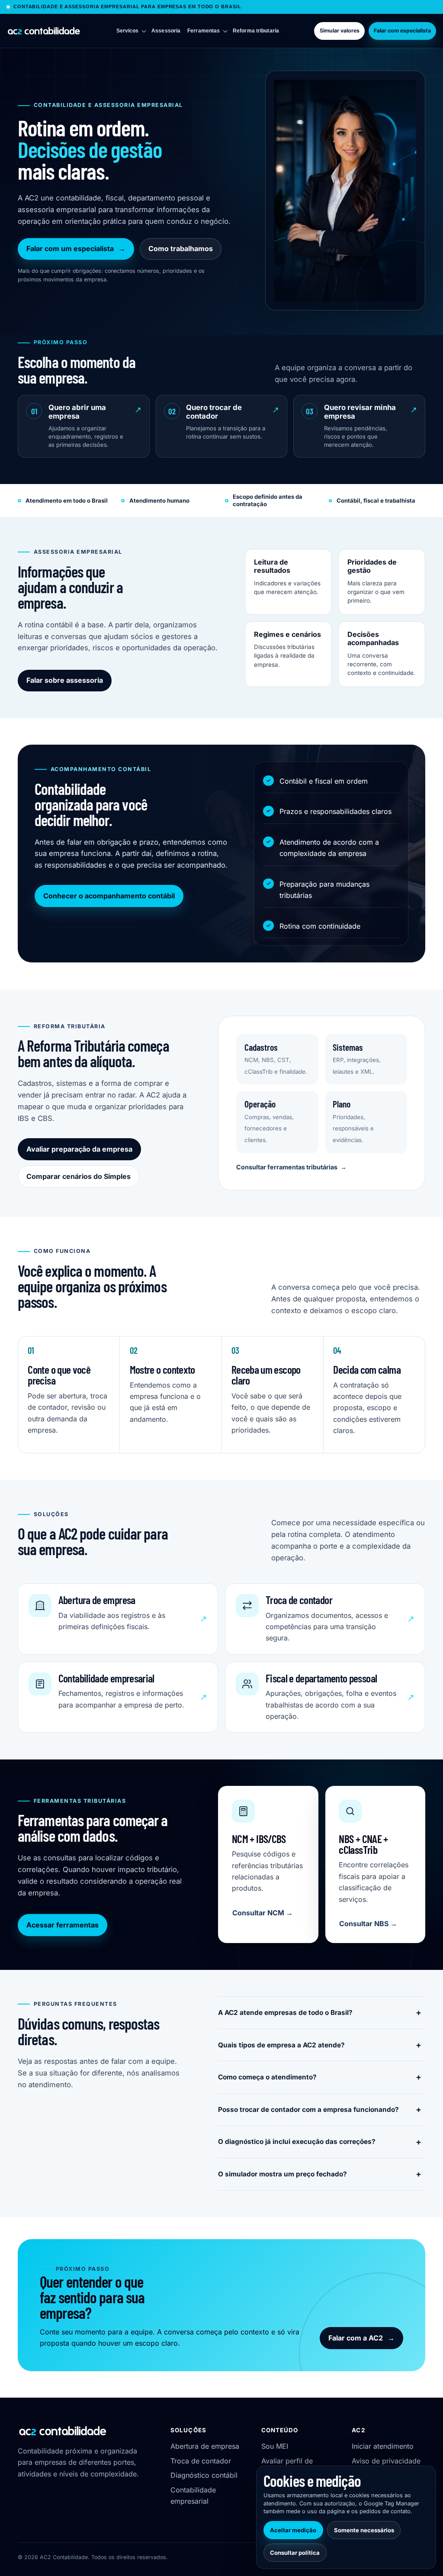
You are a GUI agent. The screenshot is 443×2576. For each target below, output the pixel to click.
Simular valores (340, 31)
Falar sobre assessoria (65, 680)
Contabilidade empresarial (193, 2495)
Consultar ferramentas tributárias (291, 1167)
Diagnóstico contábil (204, 2475)
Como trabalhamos (181, 249)
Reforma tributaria (256, 31)
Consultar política (295, 2553)
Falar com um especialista (76, 249)
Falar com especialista (402, 31)
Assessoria (166, 31)
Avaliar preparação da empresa (79, 1149)
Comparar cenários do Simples (79, 1176)
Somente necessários (364, 2530)
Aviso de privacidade (386, 2461)
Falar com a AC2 (361, 2338)
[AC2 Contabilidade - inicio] (44, 31)
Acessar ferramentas (63, 1925)
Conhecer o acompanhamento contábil (109, 896)
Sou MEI (275, 2446)
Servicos (128, 31)
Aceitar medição (293, 2530)
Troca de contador (201, 2461)
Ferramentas (204, 31)
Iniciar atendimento (383, 2446)
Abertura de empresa (205, 2446)
